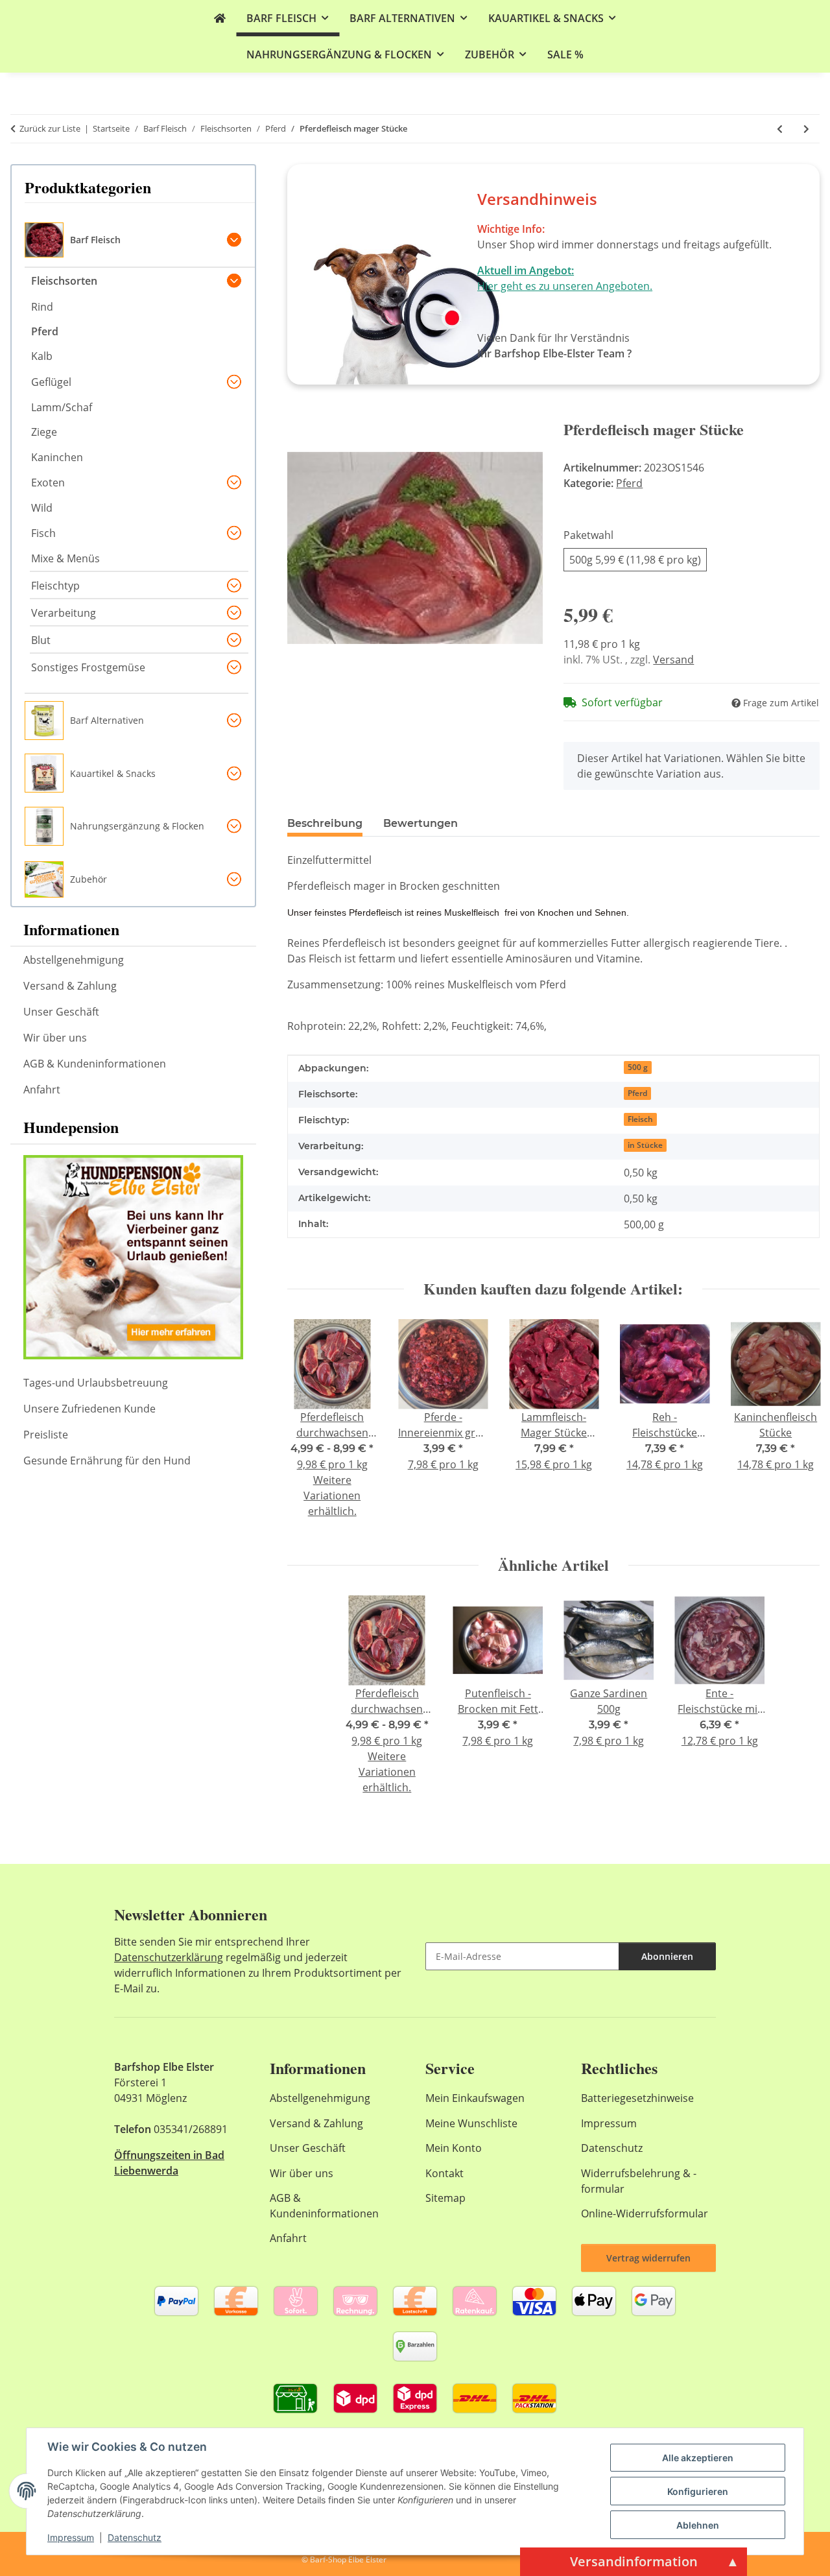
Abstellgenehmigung (74, 960)
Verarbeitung (64, 613)
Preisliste (46, 1435)
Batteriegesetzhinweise (637, 2098)
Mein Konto (454, 2148)
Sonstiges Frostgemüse (88, 667)
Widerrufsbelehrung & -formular (639, 2181)
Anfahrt (42, 1090)
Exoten (48, 483)
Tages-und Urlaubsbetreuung (96, 1383)
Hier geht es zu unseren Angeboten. (565, 286)
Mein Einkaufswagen (475, 2098)
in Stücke (645, 1145)
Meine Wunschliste (471, 2123)
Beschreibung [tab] (325, 823)
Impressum (71, 2537)
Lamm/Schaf (62, 407)
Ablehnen (698, 2525)
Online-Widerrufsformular (645, 2213)
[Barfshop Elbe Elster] (220, 18)
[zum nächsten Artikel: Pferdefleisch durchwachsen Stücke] (806, 129)
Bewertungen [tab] (421, 823)
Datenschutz (135, 2537)
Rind (42, 307)
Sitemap (445, 2198)
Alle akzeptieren (698, 2458)
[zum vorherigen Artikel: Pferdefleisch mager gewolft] (780, 129)
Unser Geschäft (61, 1012)
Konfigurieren (698, 2491)
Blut (41, 640)
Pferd (629, 483)
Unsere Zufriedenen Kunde (89, 1409)
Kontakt (445, 2173)
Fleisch (640, 1119)
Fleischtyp (55, 586)
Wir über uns (55, 1038)
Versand (673, 660)
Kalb (42, 356)
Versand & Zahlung (70, 986)
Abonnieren (667, 1956)
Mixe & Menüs (65, 558)
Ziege (44, 432)
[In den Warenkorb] (298, 413)
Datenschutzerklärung (169, 1957)
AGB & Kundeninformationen (95, 1064)
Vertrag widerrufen (648, 2258)
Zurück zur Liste (50, 128)
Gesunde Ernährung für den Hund (107, 1461)
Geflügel (51, 382)
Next (799, 1427)
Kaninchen (57, 457)
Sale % (565, 54)
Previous (308, 1427)
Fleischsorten (64, 281)
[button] (140, 241)
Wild (42, 508)
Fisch (43, 533)
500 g (638, 1067)
